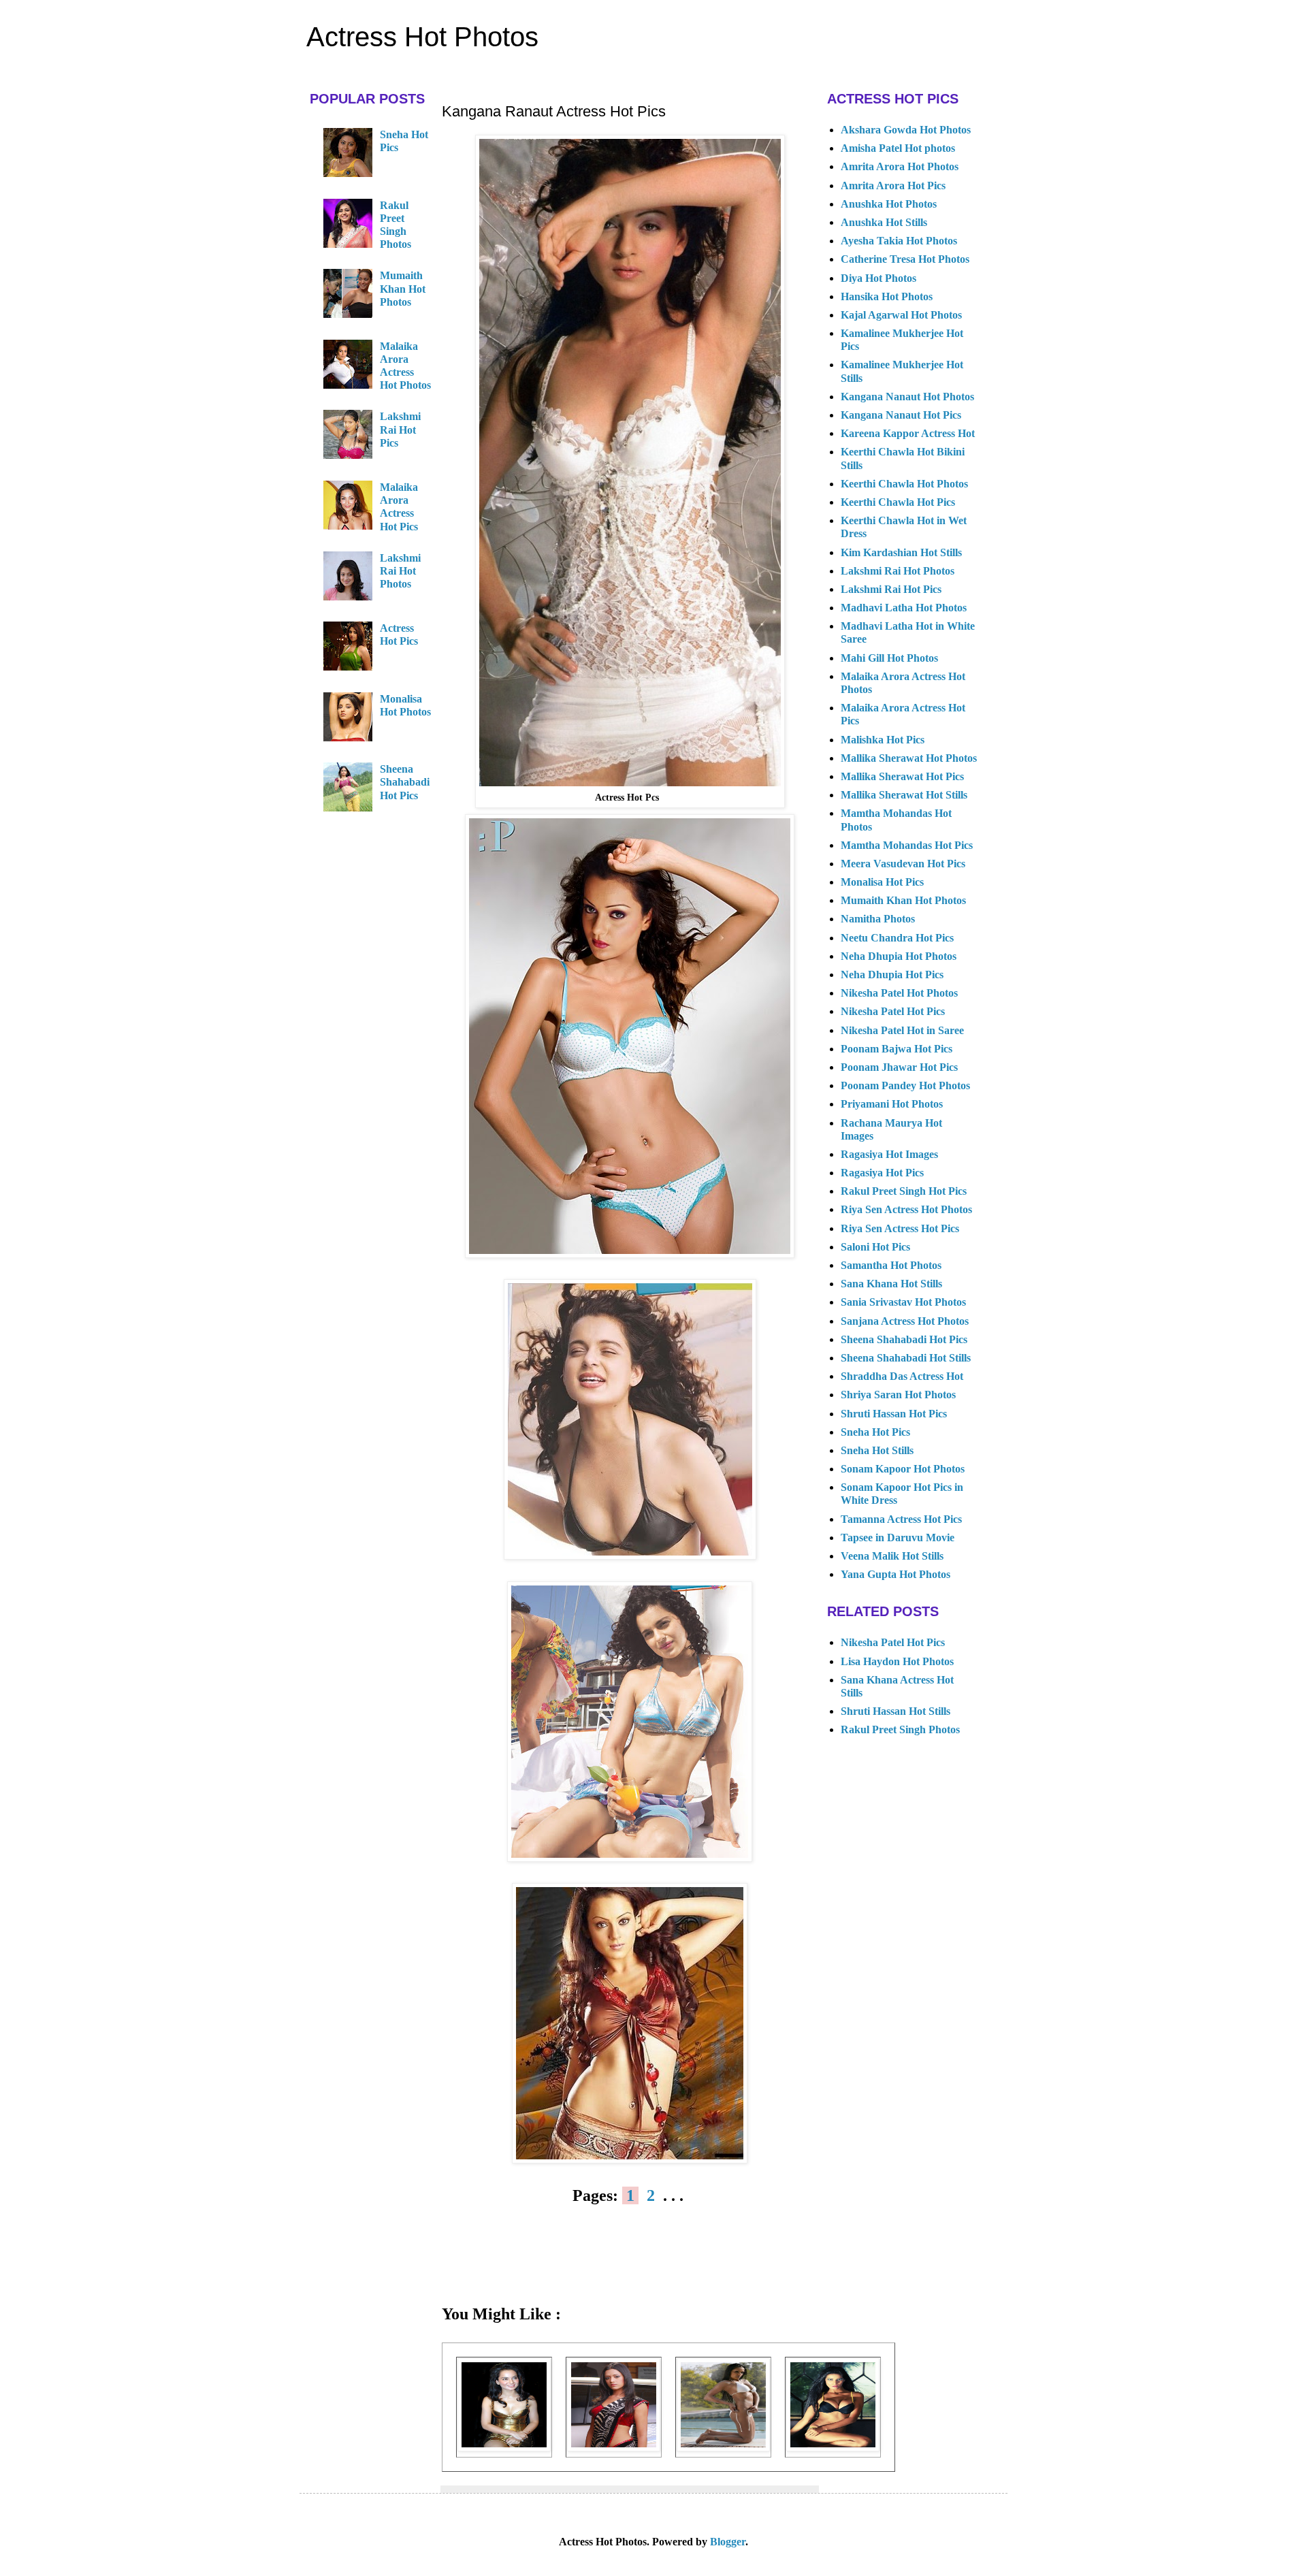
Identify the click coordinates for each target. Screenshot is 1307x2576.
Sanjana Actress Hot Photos (905, 1321)
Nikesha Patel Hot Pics (893, 1011)
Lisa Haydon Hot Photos (897, 1661)
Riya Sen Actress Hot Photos (906, 1209)
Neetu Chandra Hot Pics (897, 938)
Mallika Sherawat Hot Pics (902, 776)
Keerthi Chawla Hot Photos (904, 484)
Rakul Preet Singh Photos (900, 1729)
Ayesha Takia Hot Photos (899, 241)
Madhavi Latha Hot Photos (904, 608)
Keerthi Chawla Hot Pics (898, 502)
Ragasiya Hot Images (889, 1154)
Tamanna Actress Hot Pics (901, 1519)
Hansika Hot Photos (887, 296)
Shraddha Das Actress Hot (902, 1376)
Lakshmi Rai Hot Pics (400, 429)
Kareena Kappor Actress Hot (908, 433)
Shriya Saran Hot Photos (898, 1395)
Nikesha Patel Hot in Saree (902, 1030)
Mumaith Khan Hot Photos (403, 288)
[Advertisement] (630, 2264)
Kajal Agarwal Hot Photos (901, 315)
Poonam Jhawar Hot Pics (899, 1067)
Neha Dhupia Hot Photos (899, 956)
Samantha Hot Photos (891, 1265)
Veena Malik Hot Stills (892, 1556)
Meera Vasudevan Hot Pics (903, 864)
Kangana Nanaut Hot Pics (901, 415)
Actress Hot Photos (422, 37)
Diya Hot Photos (878, 278)
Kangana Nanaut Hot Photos (907, 397)
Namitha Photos (878, 919)
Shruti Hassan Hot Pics (894, 1414)
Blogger (728, 2542)
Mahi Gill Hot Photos (889, 658)
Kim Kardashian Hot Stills (901, 552)
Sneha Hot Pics (875, 1432)
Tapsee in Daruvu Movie (898, 1537)
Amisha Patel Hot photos (898, 148)
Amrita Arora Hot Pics (893, 186)
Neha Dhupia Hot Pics (892, 975)
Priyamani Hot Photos (892, 1104)
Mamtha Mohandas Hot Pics (907, 845)
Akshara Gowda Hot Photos (906, 130)
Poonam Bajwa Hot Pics (897, 1049)
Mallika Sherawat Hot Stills (904, 795)
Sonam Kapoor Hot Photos (903, 1469)
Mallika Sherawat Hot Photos (909, 758)
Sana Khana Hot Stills (891, 1284)
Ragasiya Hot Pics (882, 1173)
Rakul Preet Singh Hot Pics (904, 1191)
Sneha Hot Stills (877, 1450)
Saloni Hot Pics (875, 1247)
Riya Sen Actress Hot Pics (900, 1228)
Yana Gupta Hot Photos (895, 1574)
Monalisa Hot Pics (882, 882)
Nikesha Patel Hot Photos (899, 993)
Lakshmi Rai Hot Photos (400, 571)
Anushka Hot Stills (884, 222)
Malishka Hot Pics (883, 740)
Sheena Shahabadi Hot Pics (405, 782)
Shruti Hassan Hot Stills (895, 1711)
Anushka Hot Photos (889, 204)
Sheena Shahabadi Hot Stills (906, 1358)
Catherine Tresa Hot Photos (905, 259)
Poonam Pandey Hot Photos (905, 1085)
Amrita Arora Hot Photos (900, 166)
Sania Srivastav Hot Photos (903, 1302)
